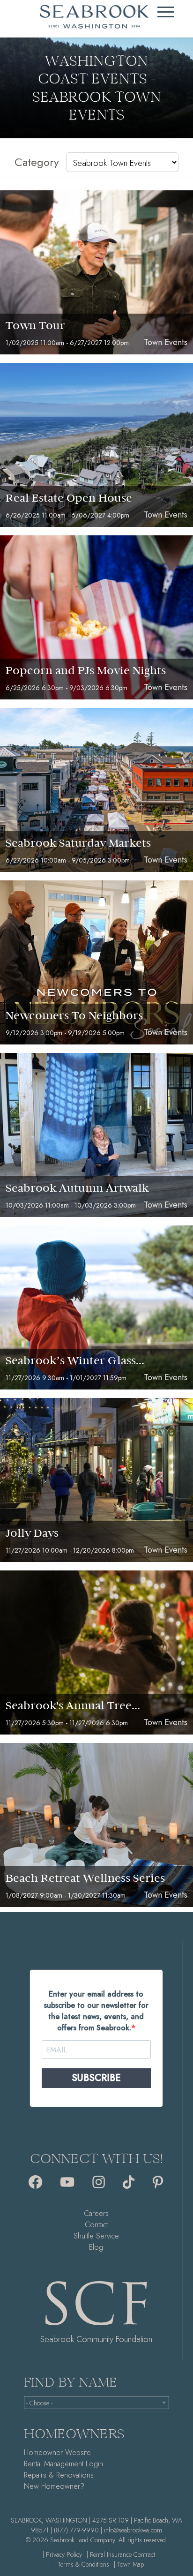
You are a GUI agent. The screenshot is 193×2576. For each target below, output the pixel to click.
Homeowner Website (57, 2452)
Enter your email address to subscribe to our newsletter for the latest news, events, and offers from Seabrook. (96, 2011)
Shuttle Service (96, 2236)
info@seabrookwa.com (133, 2530)
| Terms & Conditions (82, 2564)
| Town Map (129, 2564)
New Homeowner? (54, 2486)
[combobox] (97, 2403)
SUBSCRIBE (96, 2078)
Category (37, 162)
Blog (96, 2247)
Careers (96, 2213)
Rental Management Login (63, 2464)
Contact (96, 2225)
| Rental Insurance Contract (121, 2554)
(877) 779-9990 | (78, 2530)
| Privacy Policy (62, 2554)
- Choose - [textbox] (39, 2403)
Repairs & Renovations (59, 2475)
